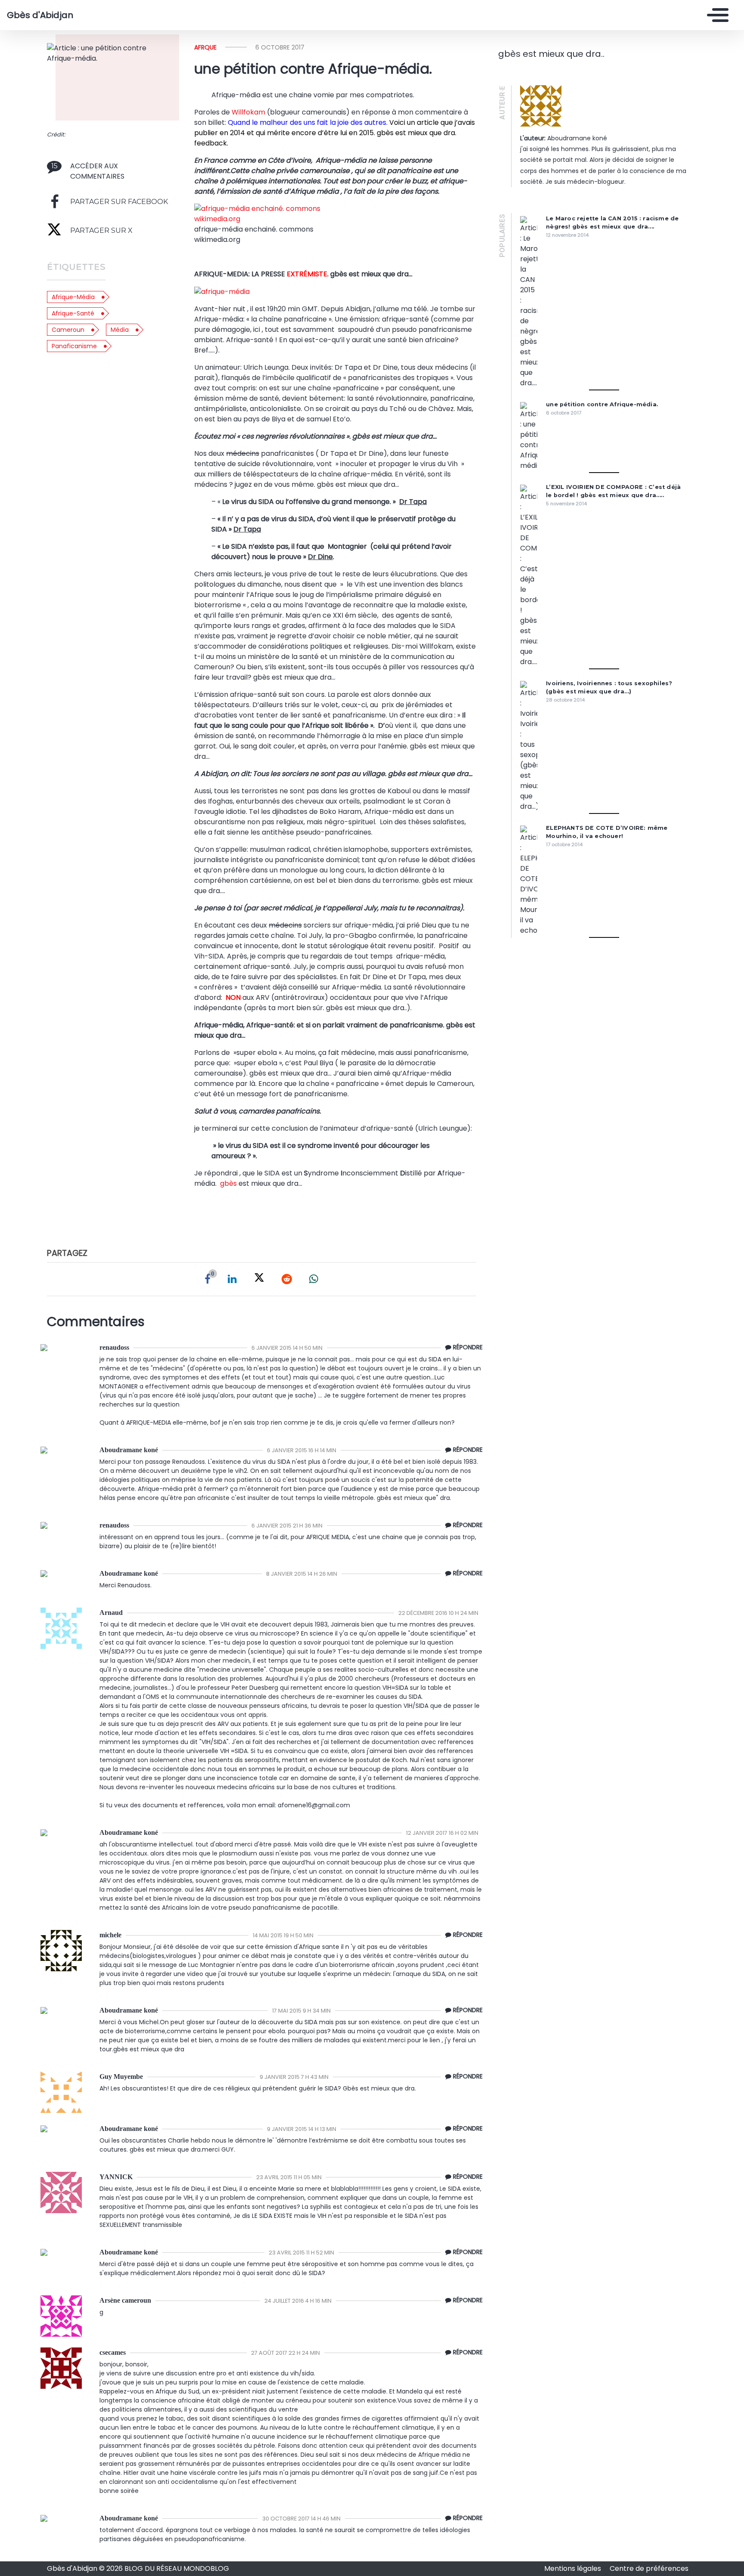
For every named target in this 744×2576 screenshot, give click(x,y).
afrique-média (73, 297)
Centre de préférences (649, 2568)
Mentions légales (573, 2568)
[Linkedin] (232, 1279)
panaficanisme (74, 346)
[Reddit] (287, 1279)
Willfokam (248, 112)
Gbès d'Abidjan (40, 15)
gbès (229, 1183)
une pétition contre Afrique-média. (602, 404)
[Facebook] (208, 1279)
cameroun (68, 330)
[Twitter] (259, 1279)
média (120, 330)
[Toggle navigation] (716, 15)
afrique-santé (73, 313)
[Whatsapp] (314, 1279)
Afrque (205, 47)
